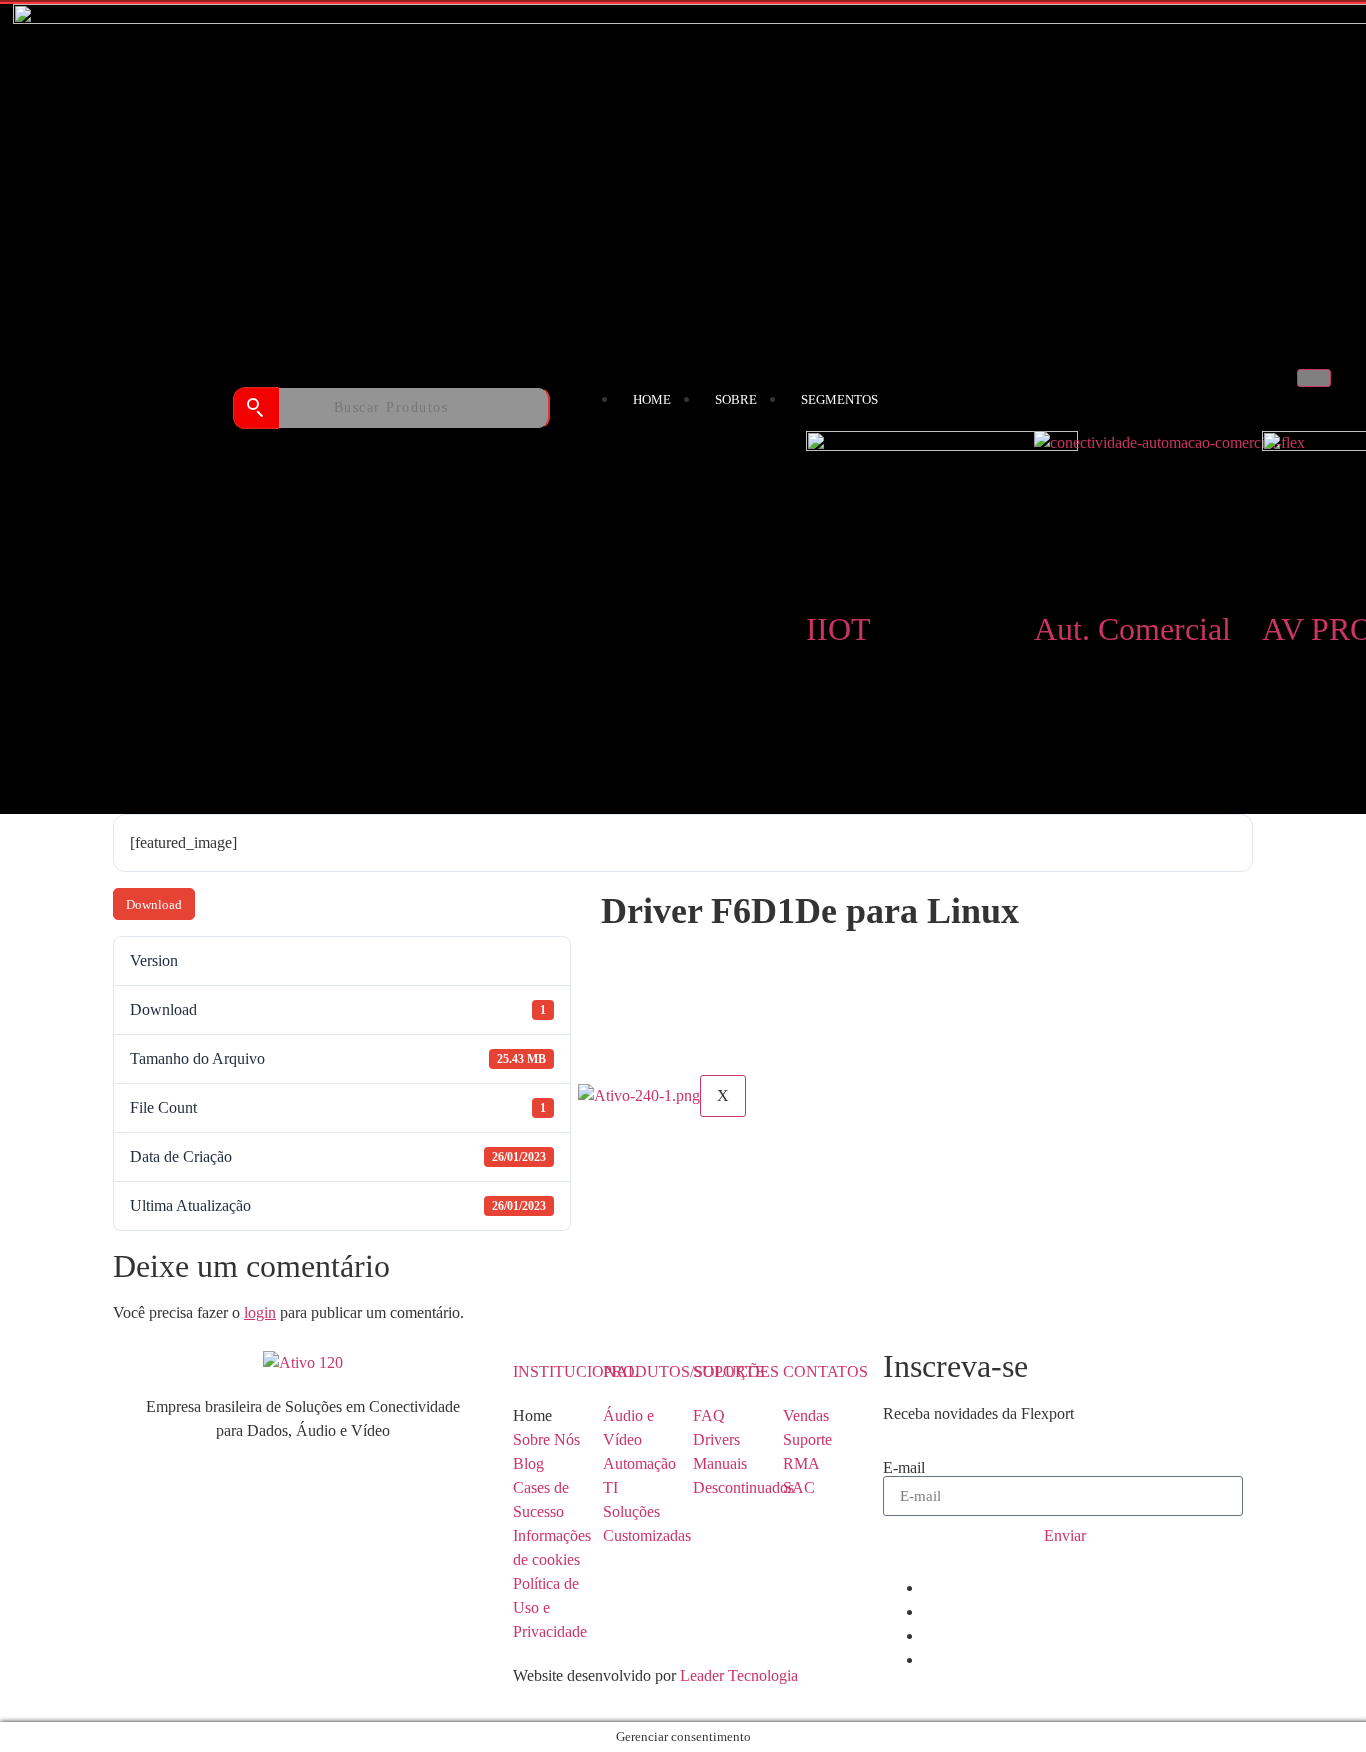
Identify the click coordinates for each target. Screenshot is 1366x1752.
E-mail (904, 1468)
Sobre (736, 399)
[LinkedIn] (929, 1587)
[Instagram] (929, 1659)
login (260, 1312)
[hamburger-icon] (1314, 378)
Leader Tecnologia (737, 1675)
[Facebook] (929, 1611)
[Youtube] (929, 1635)
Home (652, 399)
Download (154, 904)
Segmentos (839, 399)
